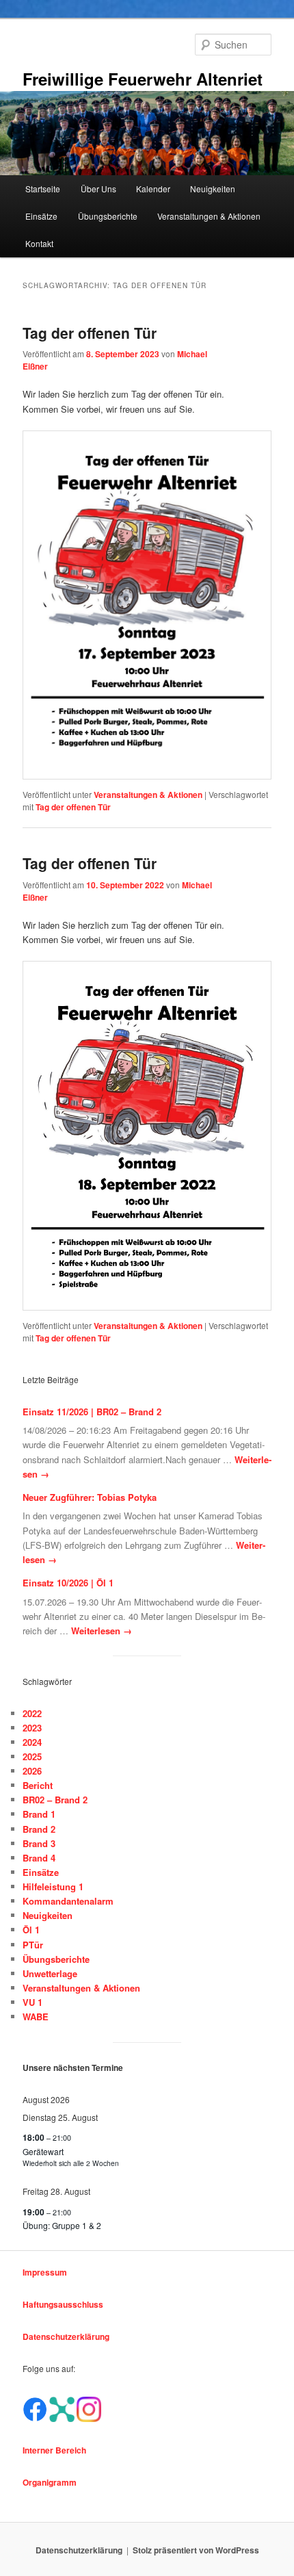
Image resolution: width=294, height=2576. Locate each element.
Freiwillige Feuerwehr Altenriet (143, 79)
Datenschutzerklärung (66, 2336)
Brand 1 (39, 1814)
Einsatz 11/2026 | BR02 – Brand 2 (92, 1412)
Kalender (153, 189)
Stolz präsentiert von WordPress (196, 2550)
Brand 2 (39, 1829)
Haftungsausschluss (63, 2304)
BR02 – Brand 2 (55, 1800)
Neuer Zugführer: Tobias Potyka (90, 1497)
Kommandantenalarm (68, 1901)
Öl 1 (31, 1930)
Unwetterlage (50, 1973)
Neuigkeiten (213, 189)
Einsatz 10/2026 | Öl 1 (68, 1583)
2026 (32, 1771)
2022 (32, 1713)
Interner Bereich (54, 2450)
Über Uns (98, 189)
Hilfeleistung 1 (53, 1886)
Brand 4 (39, 1858)
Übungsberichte (108, 216)
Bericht (38, 1785)
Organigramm (50, 2482)
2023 (32, 1728)
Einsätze (41, 216)
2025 (32, 1756)
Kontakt (39, 243)
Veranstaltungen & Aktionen (209, 216)
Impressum (45, 2272)
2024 (32, 1742)
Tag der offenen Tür (90, 333)
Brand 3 (39, 1843)
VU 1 (32, 2002)
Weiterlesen (102, 1631)
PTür (33, 1945)
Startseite (43, 189)
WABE (36, 2017)
